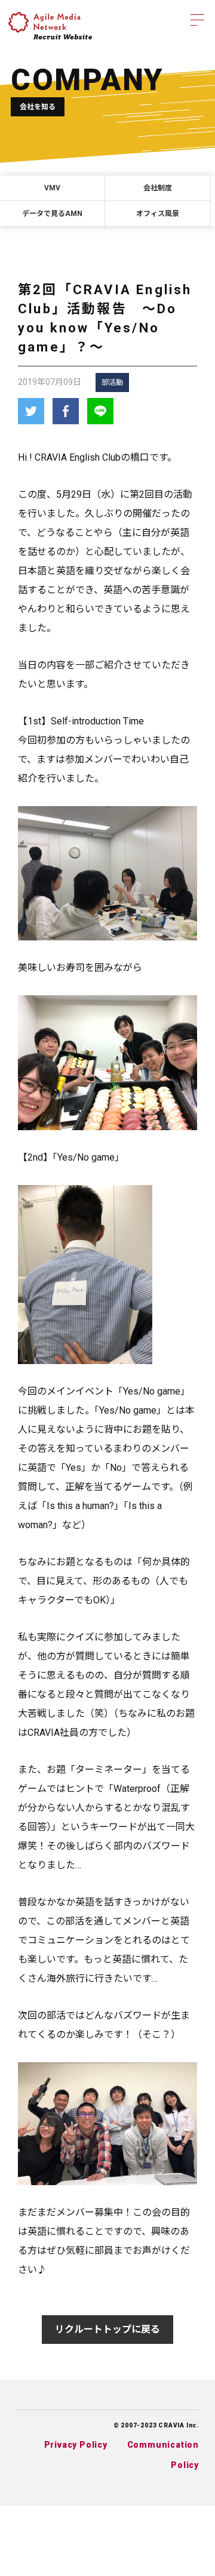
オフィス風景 (158, 214)
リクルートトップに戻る (107, 2329)
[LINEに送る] (100, 411)
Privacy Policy (76, 2445)
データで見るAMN (52, 214)
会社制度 (158, 188)
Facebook (66, 411)
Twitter (31, 411)
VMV (52, 188)
